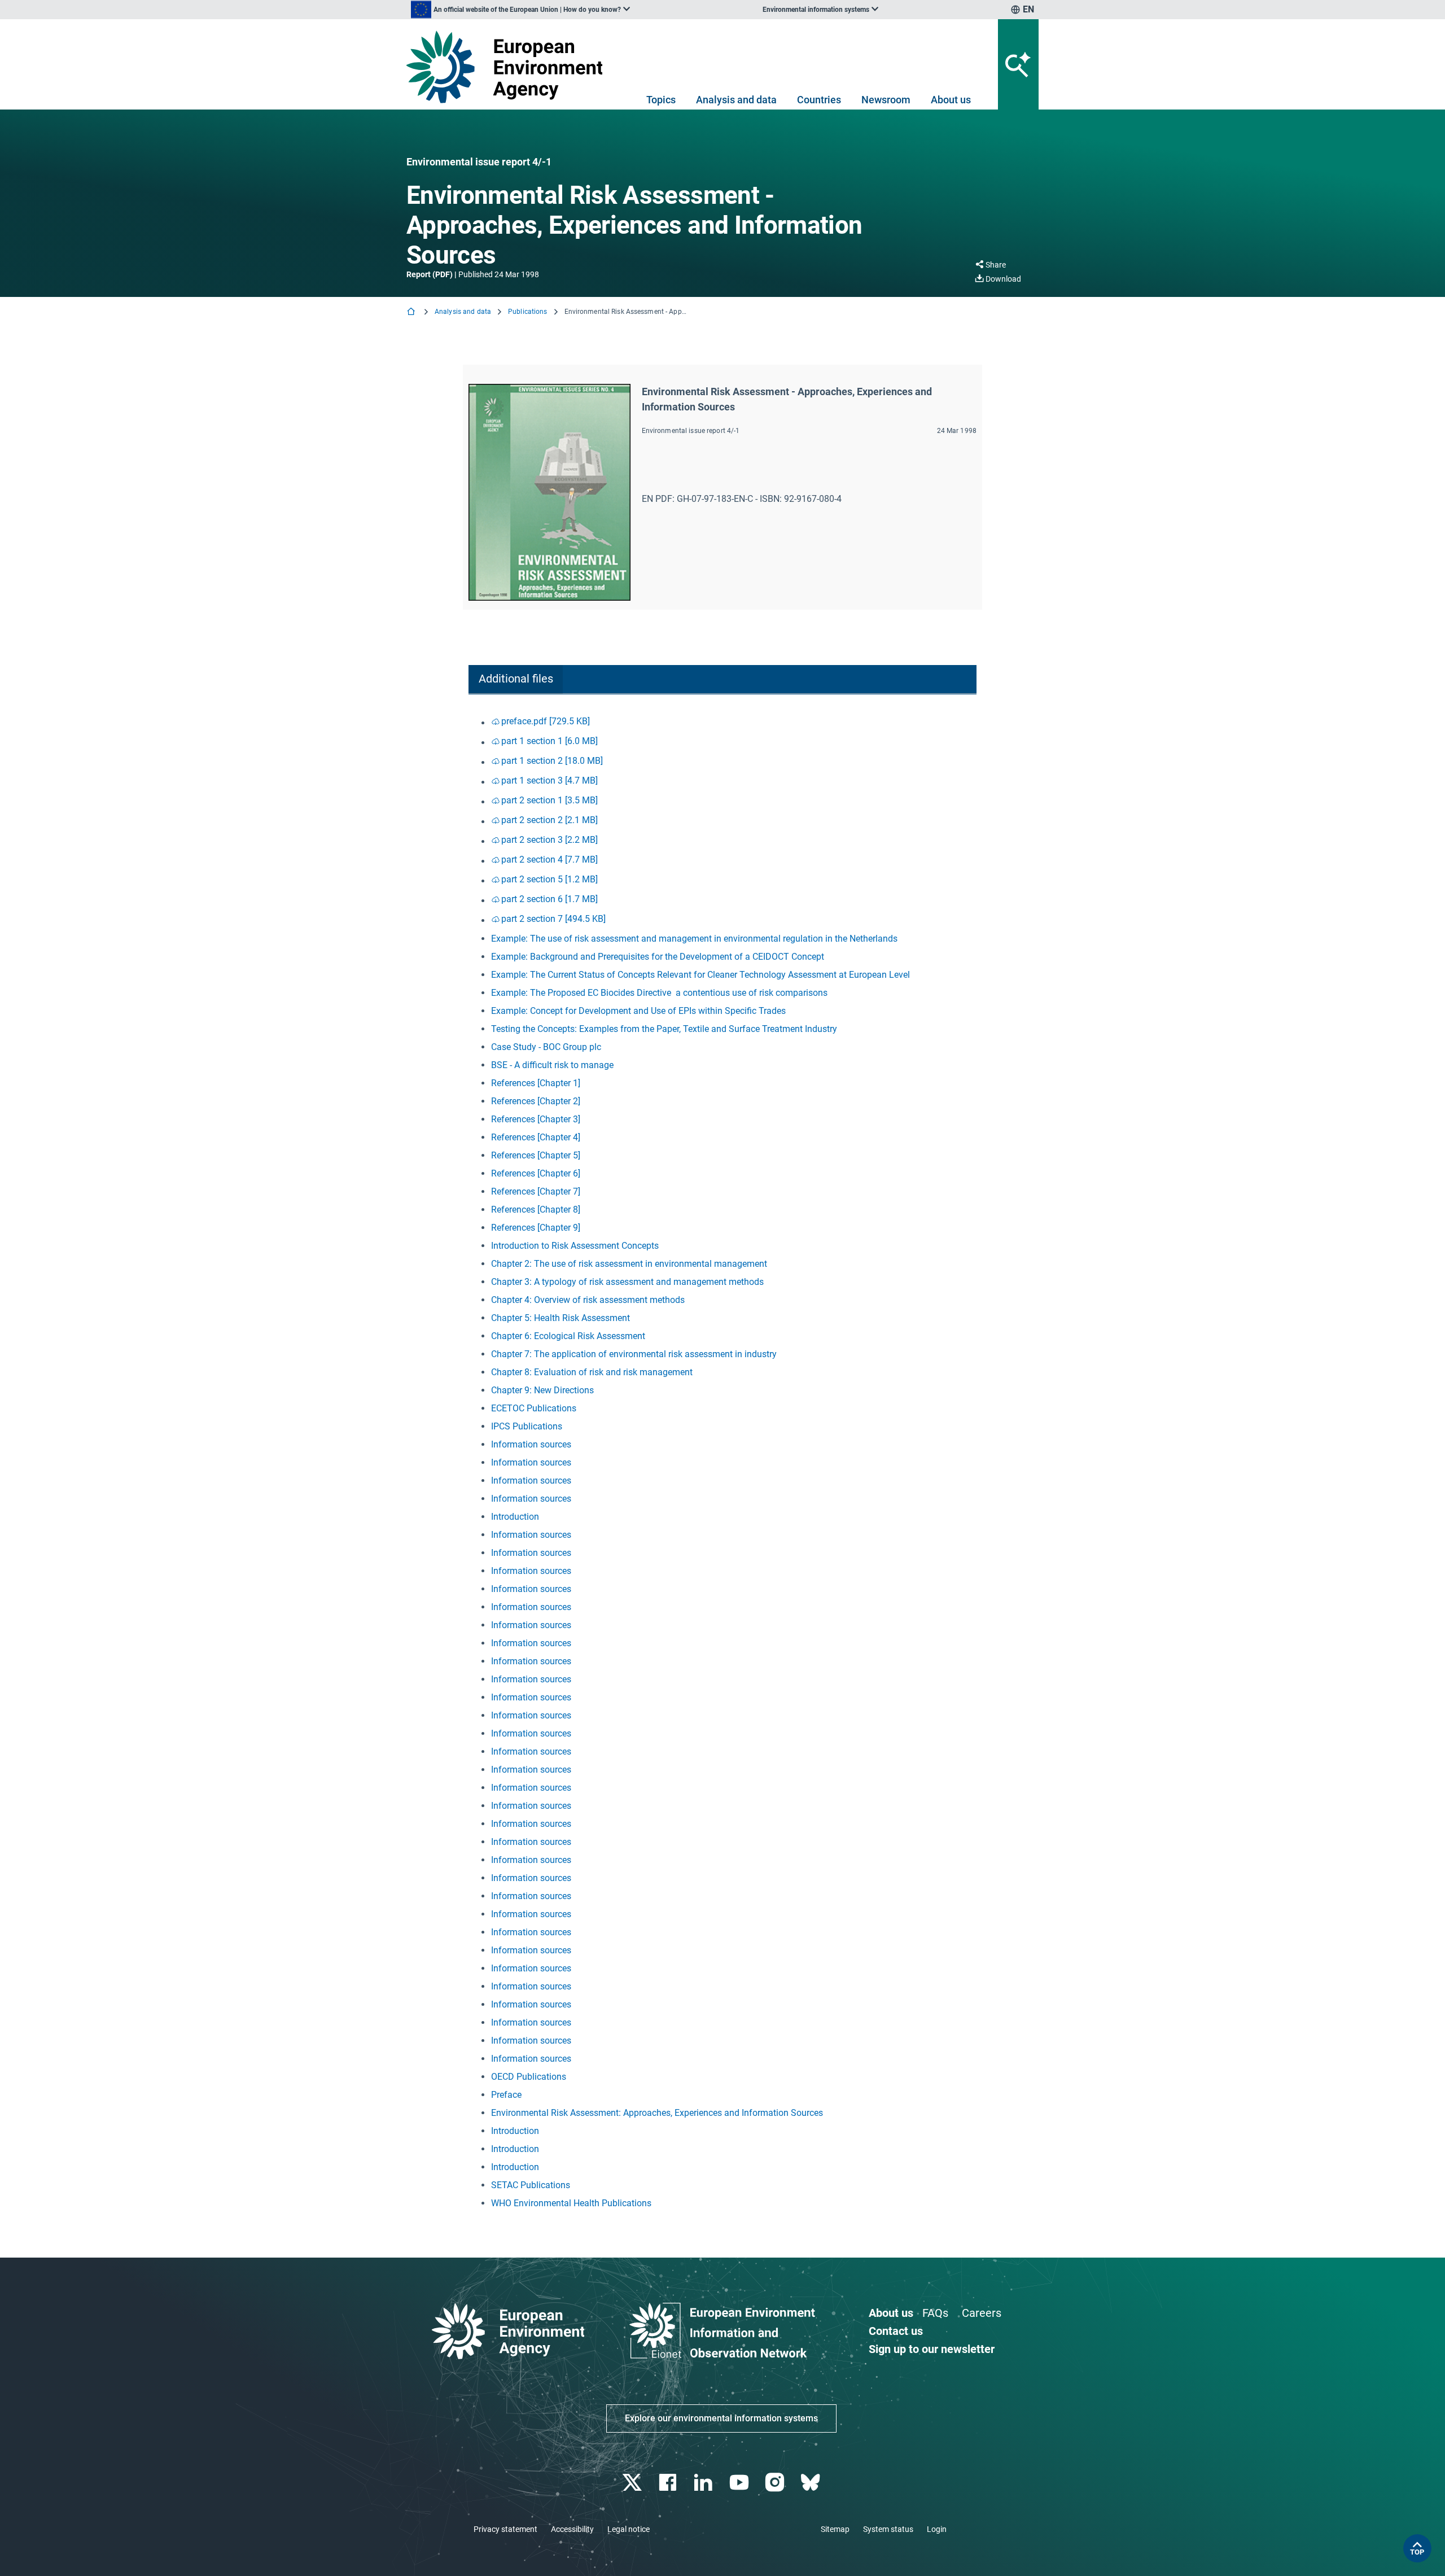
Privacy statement (505, 2529)
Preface (506, 2095)
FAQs (935, 2313)
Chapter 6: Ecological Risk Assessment (568, 1336)
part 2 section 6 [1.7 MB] (549, 899)
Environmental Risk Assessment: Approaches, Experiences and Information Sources (657, 2113)
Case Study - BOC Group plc (546, 1047)
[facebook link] (669, 2483)
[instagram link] (776, 2483)
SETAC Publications (531, 2185)
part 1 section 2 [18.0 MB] (552, 761)
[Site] (509, 67)
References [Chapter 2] (536, 1101)
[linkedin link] (705, 2483)
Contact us (896, 2331)
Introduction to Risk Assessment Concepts (575, 1246)
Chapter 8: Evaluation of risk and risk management (592, 1372)
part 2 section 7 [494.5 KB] (553, 919)
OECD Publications (529, 2077)
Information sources (531, 1444)
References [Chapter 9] (536, 1228)
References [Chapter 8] (536, 1210)
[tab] (516, 679)
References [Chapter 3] (536, 1119)
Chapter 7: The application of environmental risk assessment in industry (634, 1354)
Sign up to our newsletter (932, 2349)
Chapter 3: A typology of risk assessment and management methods (627, 1282)
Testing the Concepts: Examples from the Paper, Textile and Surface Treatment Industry (664, 1029)
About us (951, 100)
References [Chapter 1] (536, 1083)
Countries (819, 100)
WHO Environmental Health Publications (571, 2203)
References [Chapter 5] (536, 1155)
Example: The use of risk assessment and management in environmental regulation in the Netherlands (694, 939)
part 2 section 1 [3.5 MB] (549, 800)
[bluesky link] (811, 2483)
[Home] (412, 312)
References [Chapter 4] (536, 1137)
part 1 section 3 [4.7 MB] (549, 780)
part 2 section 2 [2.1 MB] (549, 820)
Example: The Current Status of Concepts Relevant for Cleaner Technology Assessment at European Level (700, 975)
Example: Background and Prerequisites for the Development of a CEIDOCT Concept (658, 957)
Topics (661, 100)
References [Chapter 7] (536, 1191)
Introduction (515, 1517)
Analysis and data (736, 100)
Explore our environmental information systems (721, 2418)
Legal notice (629, 2529)
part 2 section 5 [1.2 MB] (549, 879)
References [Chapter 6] (536, 1173)
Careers (982, 2313)
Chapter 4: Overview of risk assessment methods (588, 1300)
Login (937, 2529)
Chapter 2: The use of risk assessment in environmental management (629, 1264)
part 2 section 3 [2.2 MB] (549, 840)
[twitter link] (633, 2483)
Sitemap (835, 2529)
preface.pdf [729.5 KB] (546, 721)
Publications (527, 312)
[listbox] (520, 10)
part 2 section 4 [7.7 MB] (549, 860)
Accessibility (572, 2529)
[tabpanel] (722, 1462)
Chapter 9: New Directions (542, 1390)
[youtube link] (740, 2483)
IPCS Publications (527, 1426)
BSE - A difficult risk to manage (552, 1065)
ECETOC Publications (534, 1408)
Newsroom (886, 100)
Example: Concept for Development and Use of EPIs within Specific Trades (638, 1011)
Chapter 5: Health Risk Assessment (561, 1318)
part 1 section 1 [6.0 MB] (549, 741)
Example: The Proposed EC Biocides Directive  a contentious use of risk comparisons (659, 993)
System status (888, 2529)
